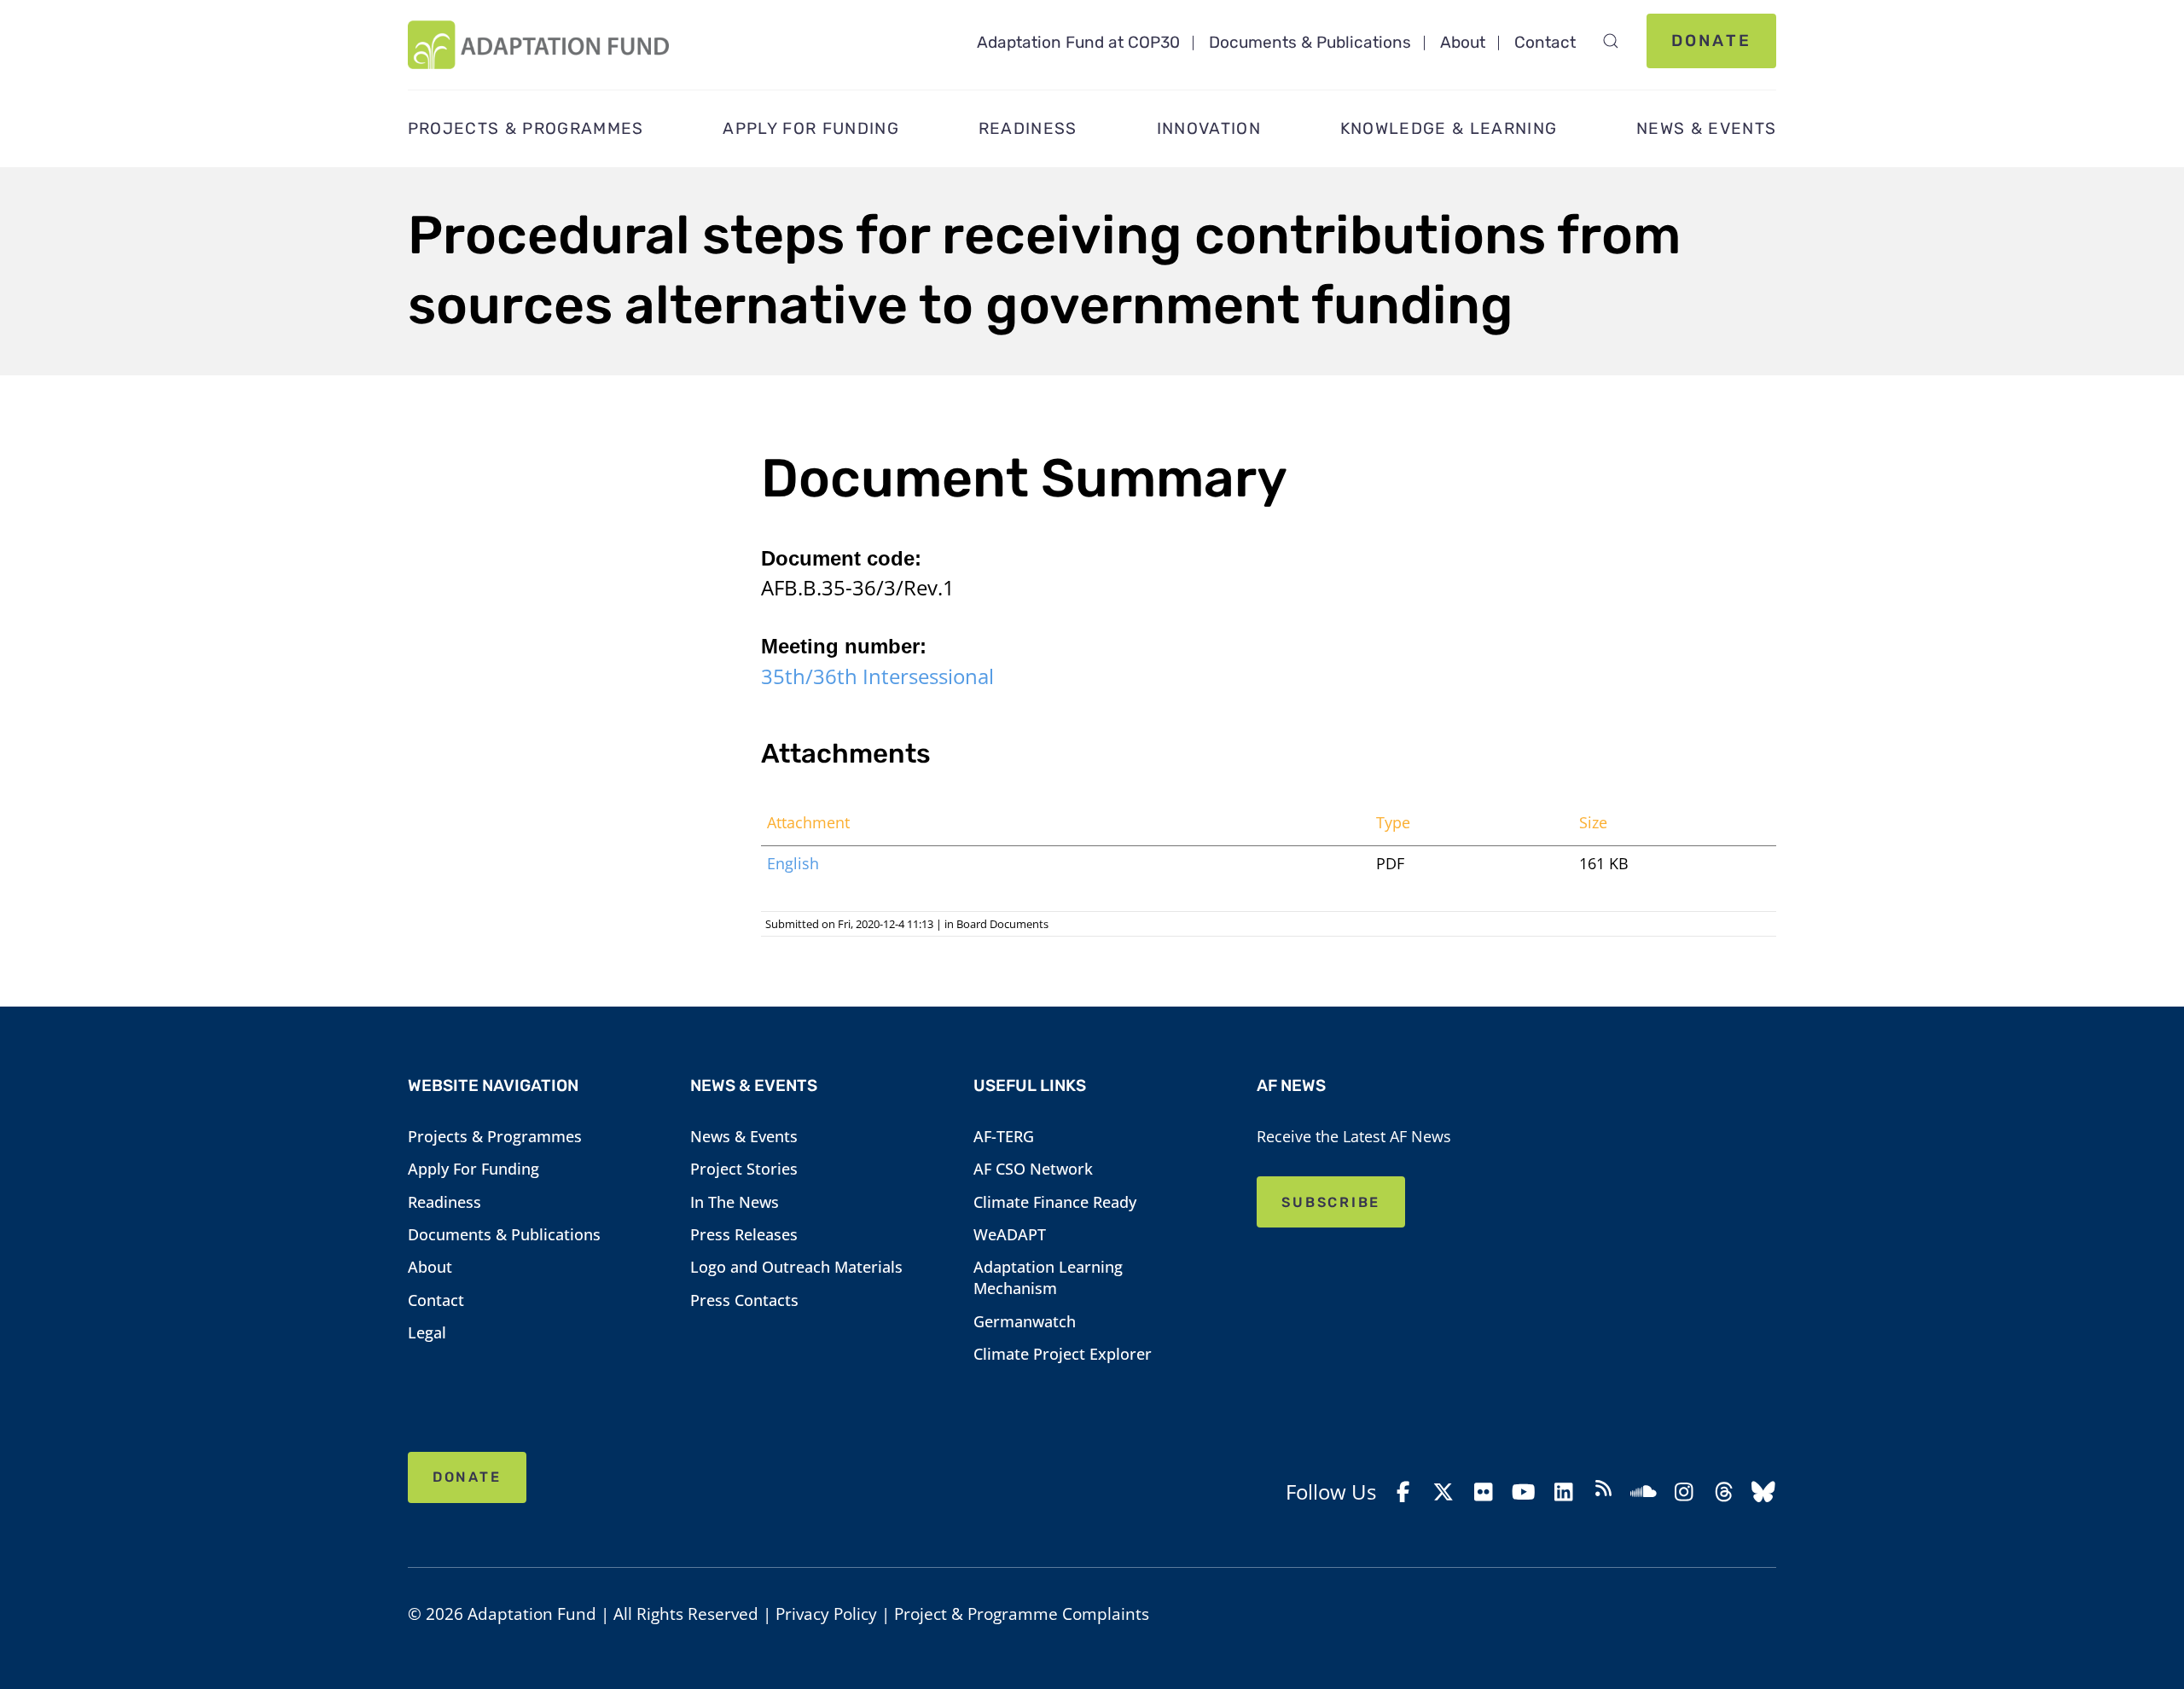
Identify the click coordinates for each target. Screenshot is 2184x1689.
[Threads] (1724, 1492)
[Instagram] (1684, 1492)
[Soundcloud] (1644, 1492)
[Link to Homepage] (538, 45)
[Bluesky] (1764, 1492)
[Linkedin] (1563, 1492)
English (793, 863)
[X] (1444, 1492)
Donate (1711, 41)
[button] (1611, 41)
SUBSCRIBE (1331, 1202)
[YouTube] (1523, 1492)
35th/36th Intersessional (877, 676)
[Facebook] (1404, 1492)
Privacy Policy (826, 1614)
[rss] (1603, 1492)
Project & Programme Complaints (1022, 1614)
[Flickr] (1483, 1492)
